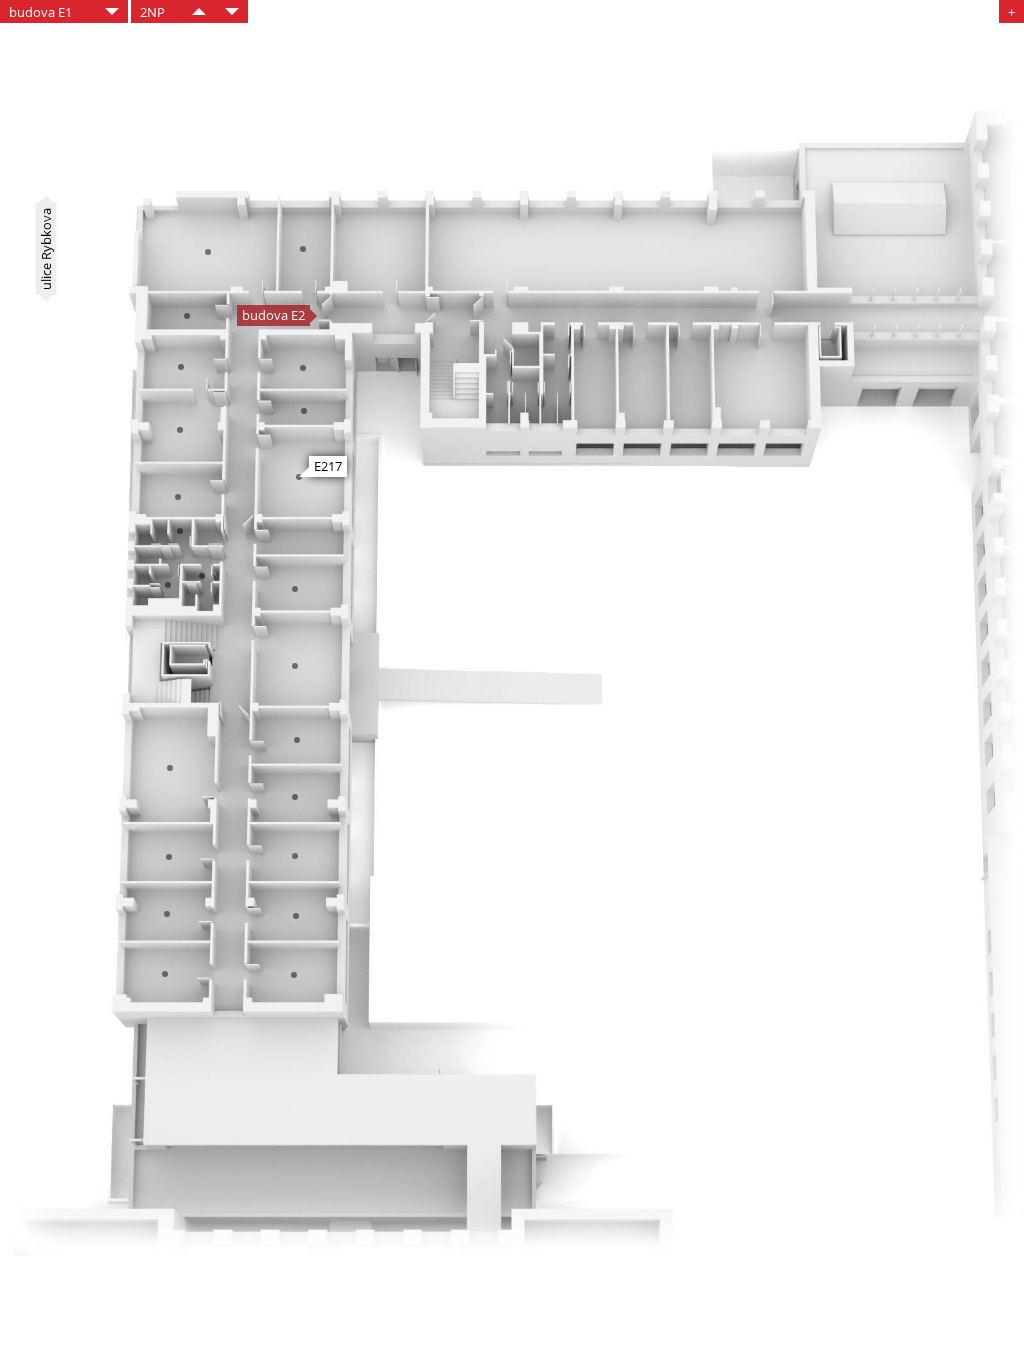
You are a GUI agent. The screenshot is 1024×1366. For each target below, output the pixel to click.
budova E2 (273, 315)
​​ (199, 11)
